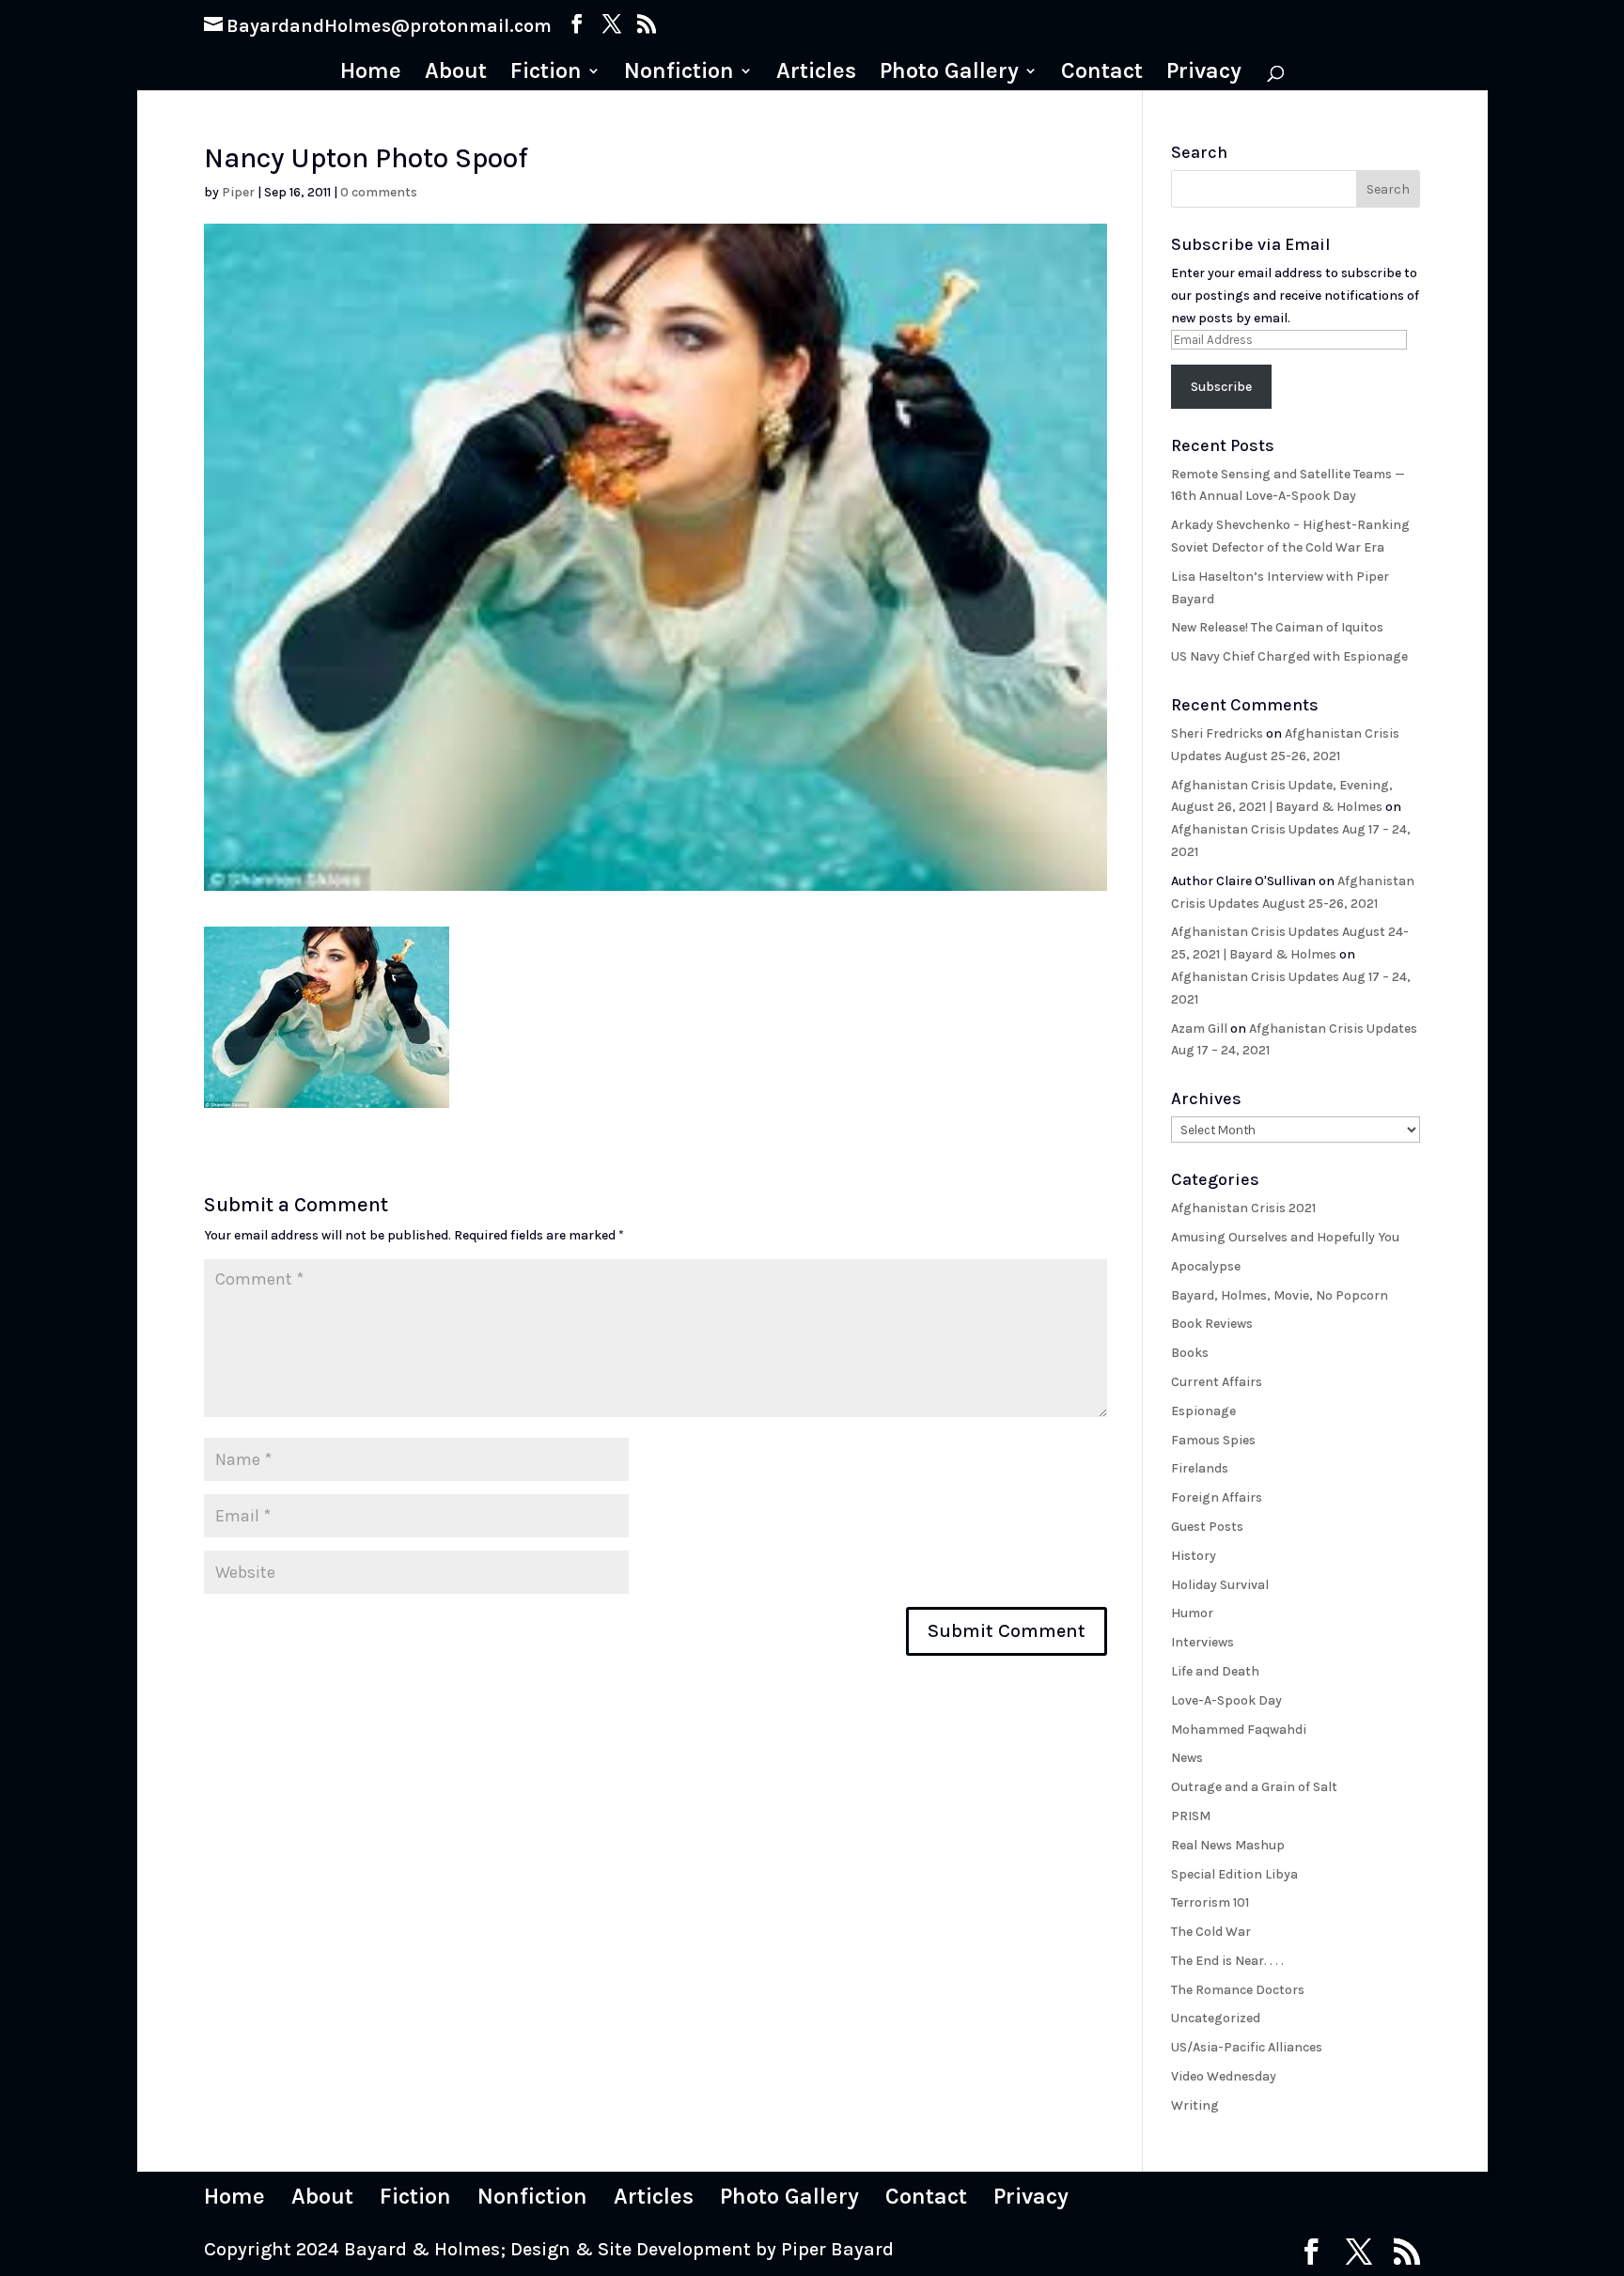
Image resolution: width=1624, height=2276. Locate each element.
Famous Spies (1213, 1440)
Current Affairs (1217, 1382)
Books (1190, 1353)
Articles (816, 74)
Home (371, 74)
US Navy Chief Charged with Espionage (1289, 656)
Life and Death (1215, 1671)
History (1194, 1556)
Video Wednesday (1224, 2076)
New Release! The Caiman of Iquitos (1277, 627)
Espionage (1203, 1411)
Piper (238, 192)
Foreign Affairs (1217, 1497)
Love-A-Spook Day (1226, 1700)
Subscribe (1221, 387)
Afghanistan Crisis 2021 (1243, 1208)
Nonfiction (679, 74)
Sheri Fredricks (1217, 733)
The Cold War (1211, 1932)
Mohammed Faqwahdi (1239, 1730)
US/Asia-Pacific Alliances (1247, 2047)
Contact (1102, 74)
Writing (1195, 2105)
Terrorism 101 (1210, 1902)
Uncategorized (1216, 2018)
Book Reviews (1212, 1324)
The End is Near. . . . (1227, 1961)
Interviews (1202, 1642)
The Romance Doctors (1238, 1990)
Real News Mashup (1228, 1845)
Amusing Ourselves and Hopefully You (1285, 1237)
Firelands (1200, 1468)
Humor (1192, 1613)
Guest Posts (1207, 1527)
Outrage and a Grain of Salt (1254, 1787)
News (1187, 1758)
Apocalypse (1206, 1266)
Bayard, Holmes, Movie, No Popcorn (1280, 1295)
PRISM (1191, 1816)
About (456, 74)
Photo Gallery (949, 74)
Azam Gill (1199, 1029)
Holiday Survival (1220, 1585)
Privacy (1204, 74)
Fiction (546, 74)
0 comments (379, 192)
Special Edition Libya (1234, 1874)
